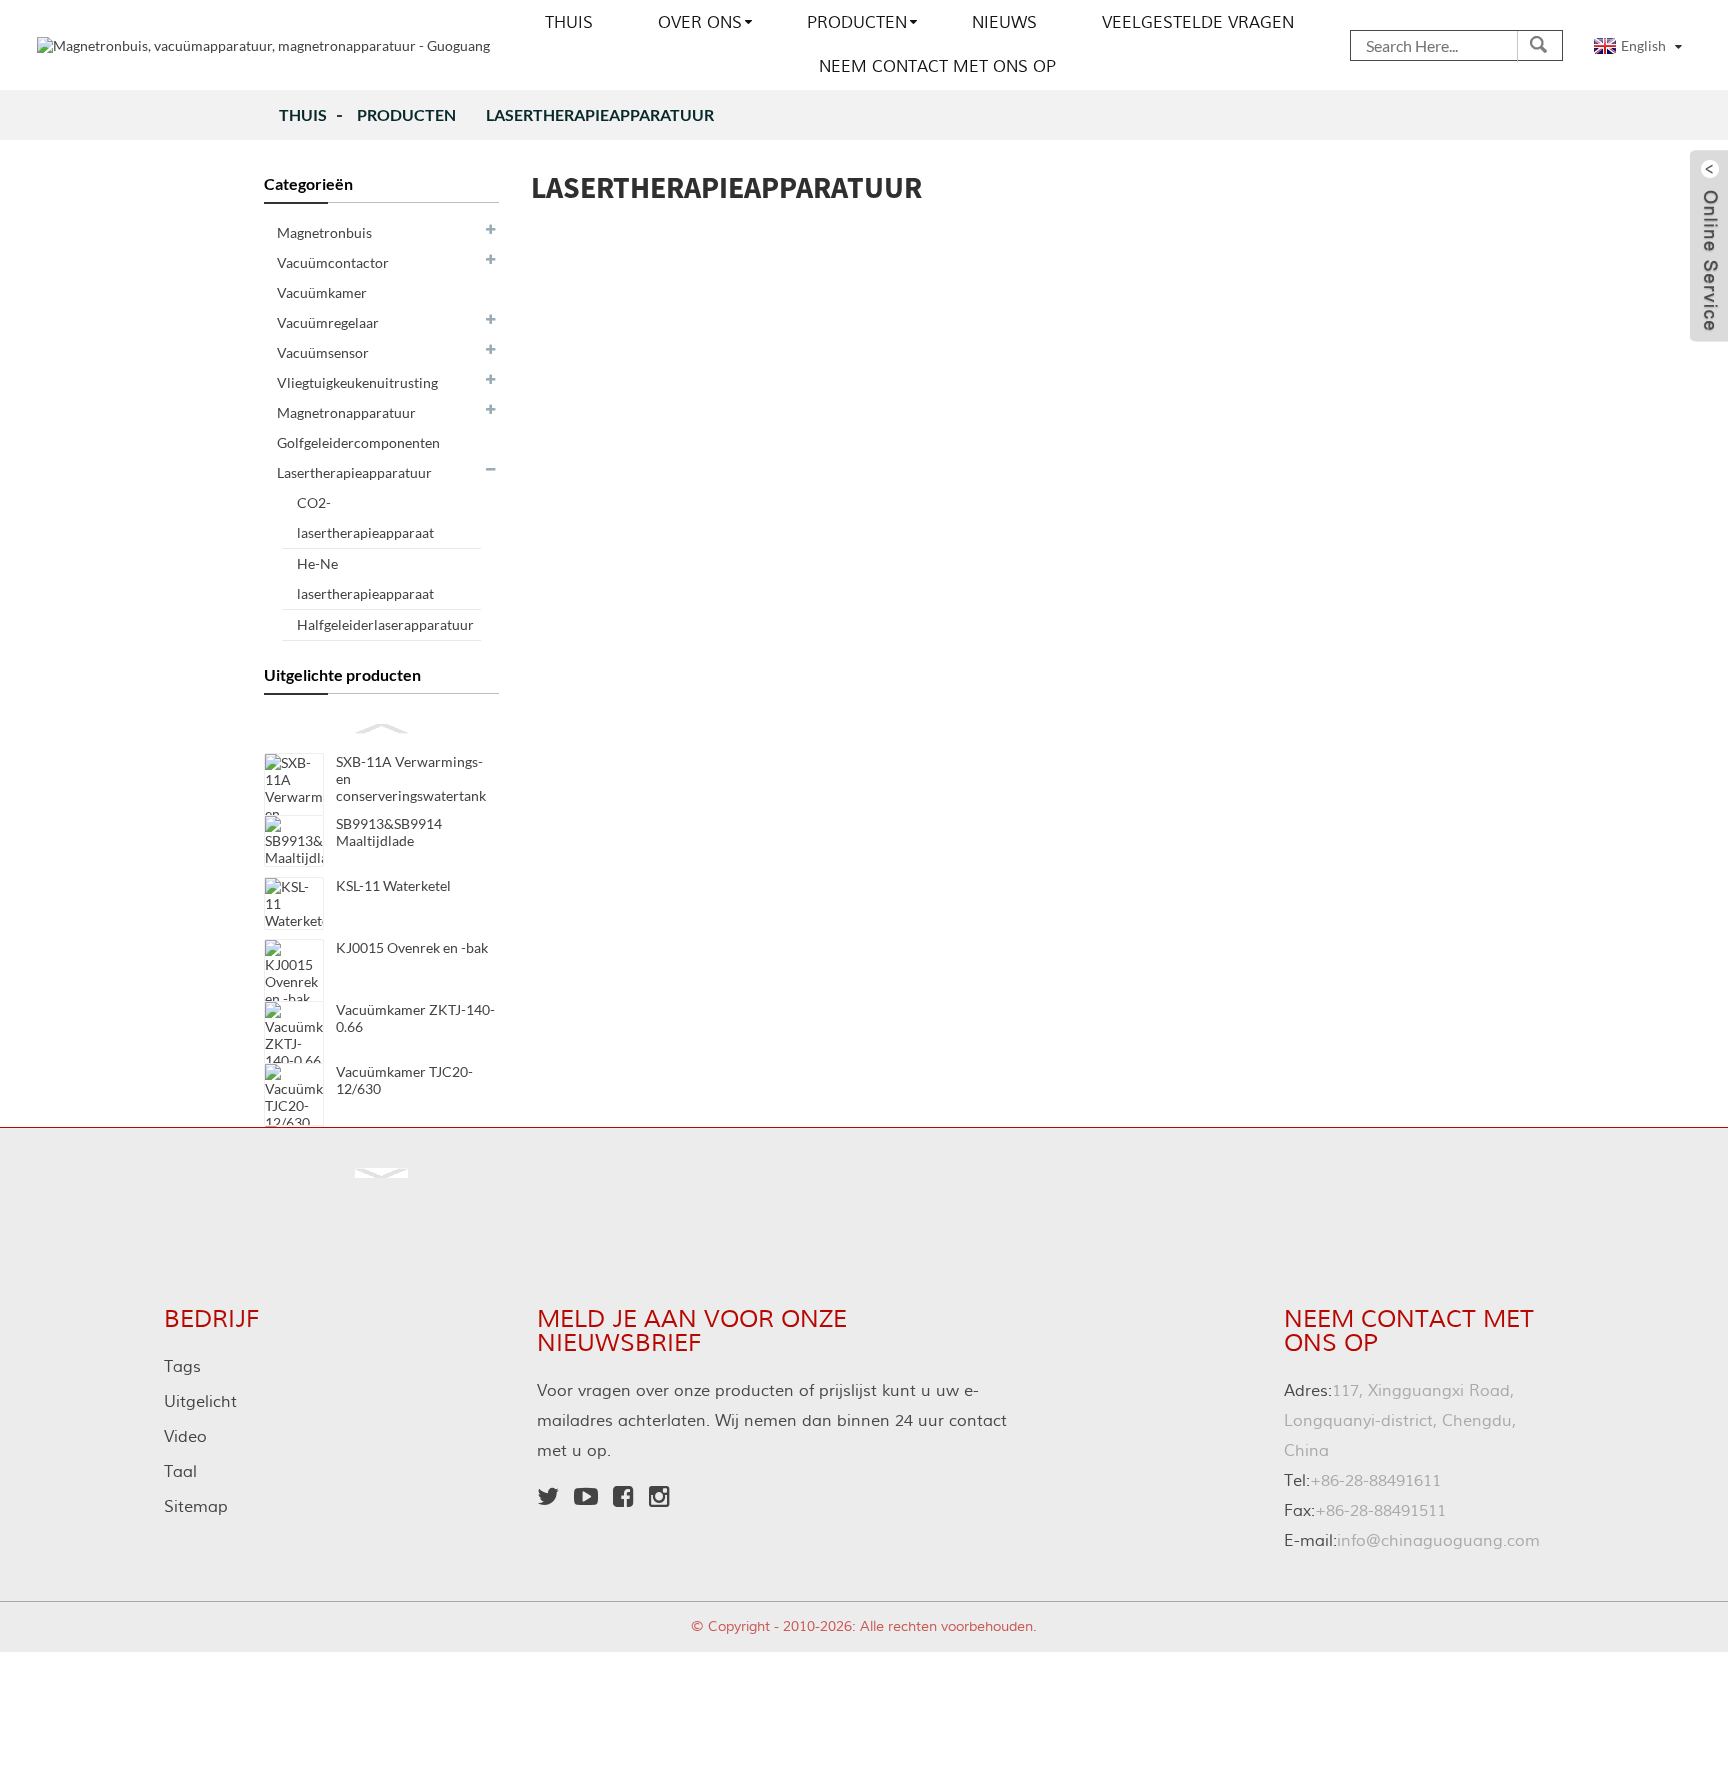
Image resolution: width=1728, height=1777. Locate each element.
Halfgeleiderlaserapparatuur (385, 624)
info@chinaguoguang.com (1412, 1541)
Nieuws (1004, 23)
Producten (857, 23)
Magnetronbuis (324, 232)
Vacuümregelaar (328, 322)
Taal (180, 1472)
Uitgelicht (200, 1402)
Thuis (569, 23)
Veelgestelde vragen (1198, 23)
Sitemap (196, 1507)
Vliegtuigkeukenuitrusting (357, 382)
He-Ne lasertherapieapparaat (365, 578)
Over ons (700, 23)
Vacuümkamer (322, 292)
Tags (182, 1367)
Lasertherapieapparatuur (600, 114)
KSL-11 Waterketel (393, 885)
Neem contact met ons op (937, 67)
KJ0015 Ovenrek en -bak (412, 947)
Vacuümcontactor (333, 262)
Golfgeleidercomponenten (358, 442)
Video (185, 1437)
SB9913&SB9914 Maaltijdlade (389, 832)
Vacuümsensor (323, 352)
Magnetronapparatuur (346, 412)
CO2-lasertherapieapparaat (365, 517)
